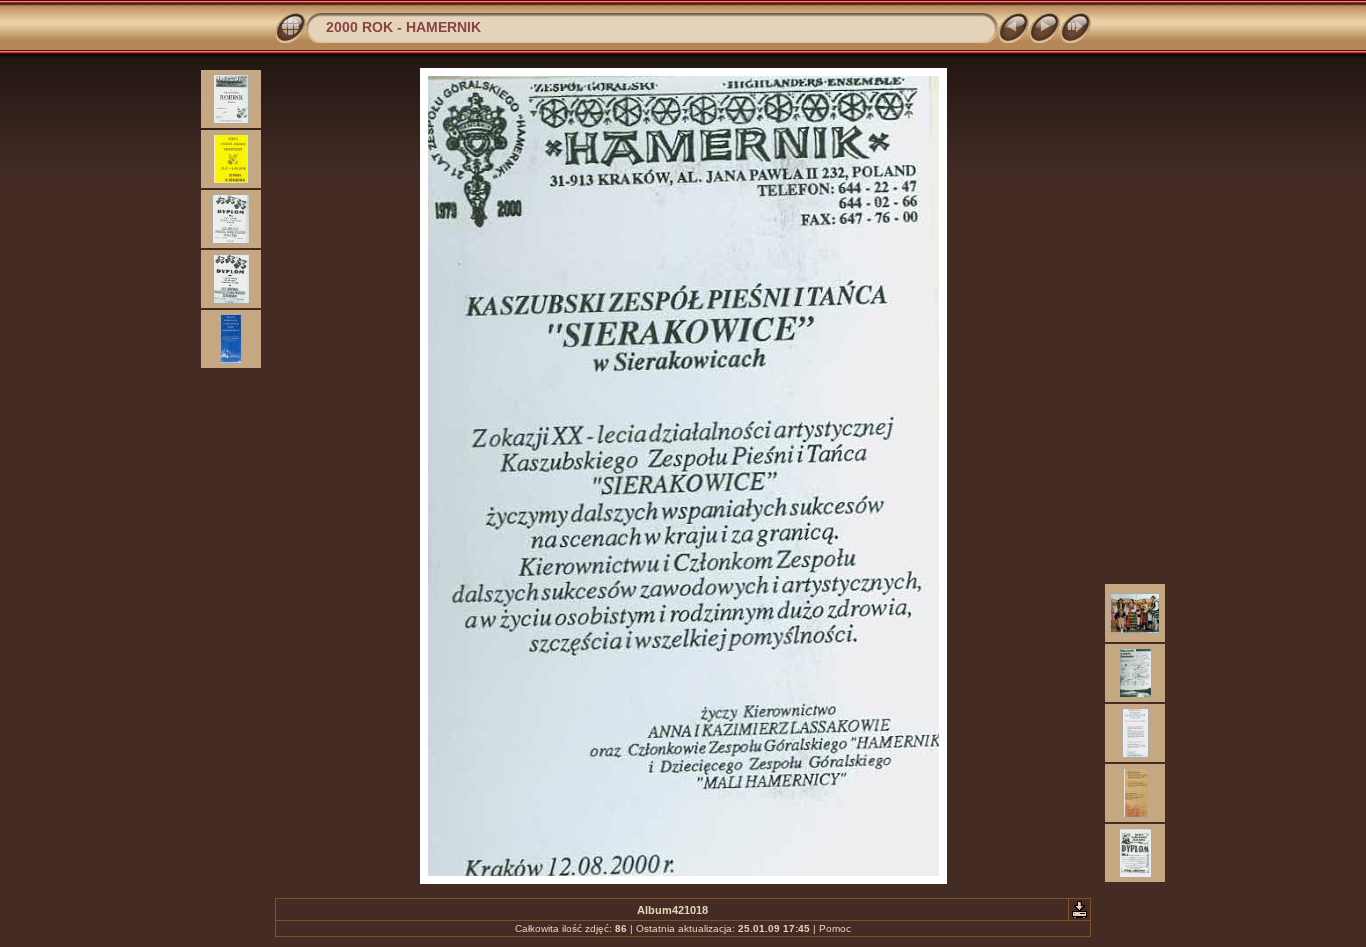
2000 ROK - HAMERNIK (403, 27)
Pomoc (835, 928)
